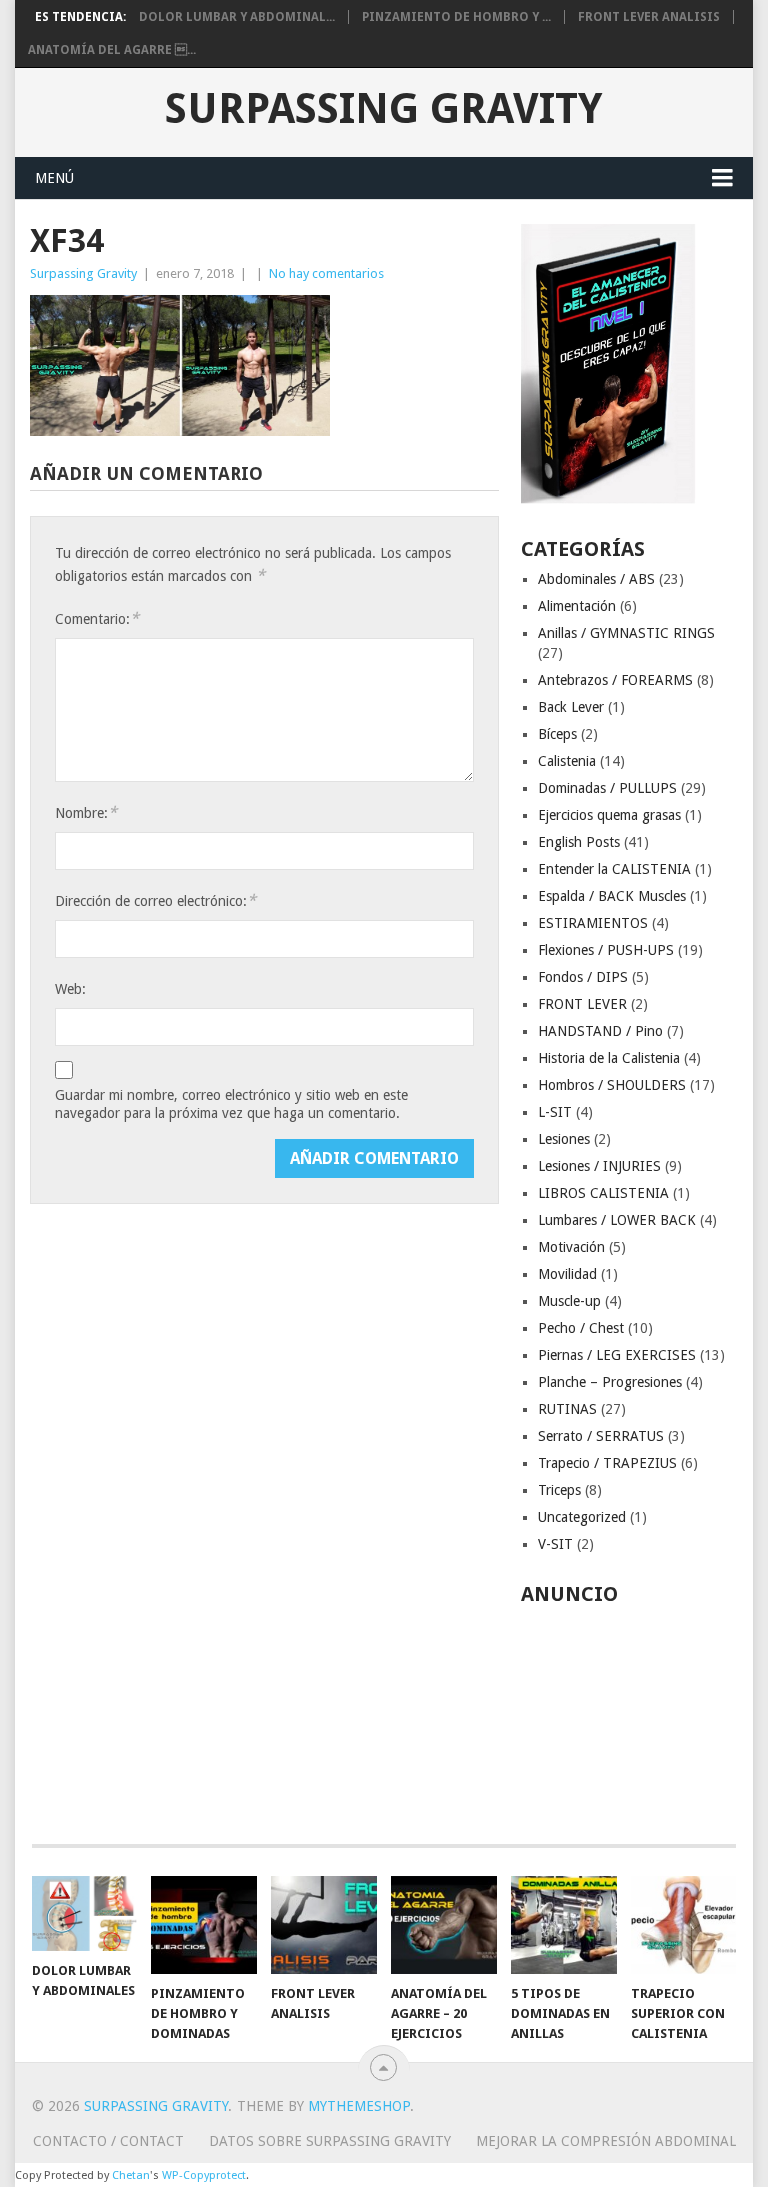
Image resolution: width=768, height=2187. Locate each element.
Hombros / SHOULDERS (612, 1085)
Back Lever (571, 707)
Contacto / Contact (108, 2141)
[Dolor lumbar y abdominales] (85, 1913)
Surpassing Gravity (383, 109)
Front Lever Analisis (649, 17)
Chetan (131, 2175)
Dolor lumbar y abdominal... (237, 17)
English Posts (579, 842)
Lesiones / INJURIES (599, 1166)
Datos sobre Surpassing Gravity (330, 2141)
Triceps (559, 1490)
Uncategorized (582, 1517)
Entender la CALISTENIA (614, 869)
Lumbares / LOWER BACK (617, 1220)
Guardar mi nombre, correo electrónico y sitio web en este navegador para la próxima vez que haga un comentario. (231, 1104)
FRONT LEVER (582, 1004)
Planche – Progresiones (610, 1382)
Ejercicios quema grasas (609, 815)
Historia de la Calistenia (609, 1058)
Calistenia (567, 761)
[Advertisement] (629, 1714)
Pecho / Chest (581, 1328)
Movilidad (567, 1274)
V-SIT (555, 1544)
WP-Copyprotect (204, 2175)
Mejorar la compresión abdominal (606, 2141)
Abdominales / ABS (596, 579)
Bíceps (557, 734)
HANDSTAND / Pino (600, 1031)
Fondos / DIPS (583, 977)
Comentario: (97, 618)
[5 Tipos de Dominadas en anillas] (564, 1925)
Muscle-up (569, 1301)
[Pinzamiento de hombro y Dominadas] (204, 1925)
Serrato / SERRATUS (601, 1436)
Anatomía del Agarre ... (112, 50)
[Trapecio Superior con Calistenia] (684, 1925)
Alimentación (577, 606)
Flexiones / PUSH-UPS (606, 950)
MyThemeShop (359, 2106)
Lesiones (564, 1139)
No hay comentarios (326, 273)
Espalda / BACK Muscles (612, 896)
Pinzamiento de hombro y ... (456, 17)
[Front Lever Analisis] (324, 1925)
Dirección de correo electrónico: (155, 900)
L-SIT (555, 1112)
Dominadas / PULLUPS (607, 788)
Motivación (571, 1247)
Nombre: (86, 812)
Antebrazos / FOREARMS (615, 680)
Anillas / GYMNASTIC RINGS (626, 633)
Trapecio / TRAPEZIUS (607, 1463)
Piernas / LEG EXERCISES (617, 1355)
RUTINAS (567, 1409)
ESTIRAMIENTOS (593, 923)
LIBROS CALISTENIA (603, 1193)
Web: (70, 989)
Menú (54, 178)
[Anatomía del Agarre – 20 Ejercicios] (444, 1925)
